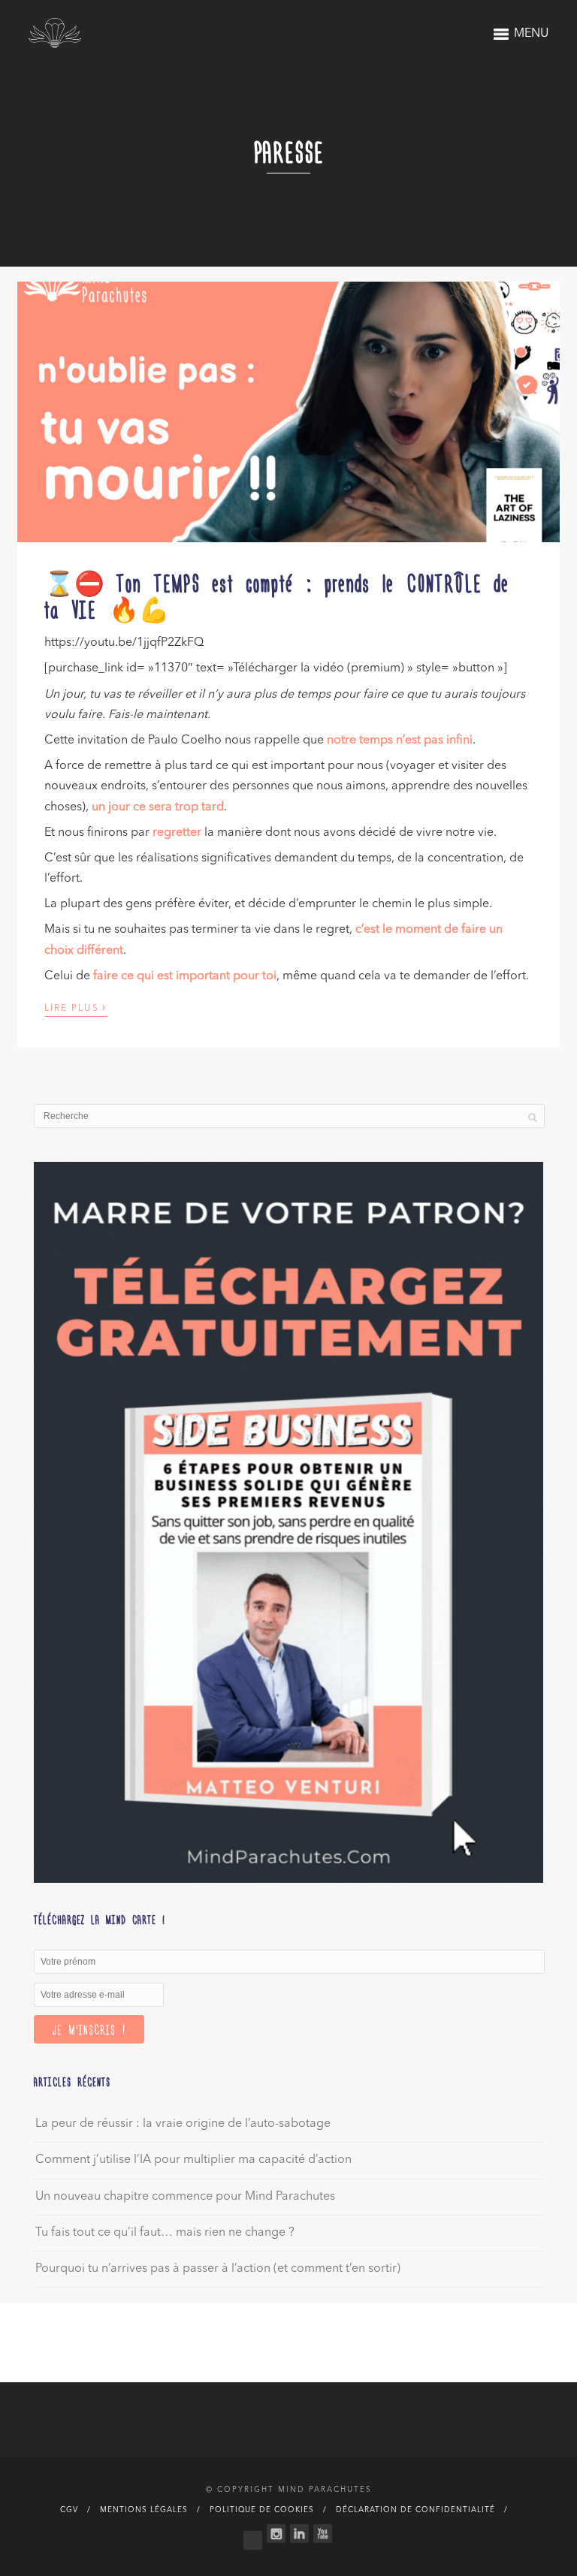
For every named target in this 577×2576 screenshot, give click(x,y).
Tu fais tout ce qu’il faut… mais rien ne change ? (165, 2233)
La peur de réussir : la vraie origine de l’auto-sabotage (183, 2124)
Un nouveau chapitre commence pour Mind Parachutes (185, 2197)
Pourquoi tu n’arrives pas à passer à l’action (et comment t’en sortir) (218, 2269)
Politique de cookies (262, 2510)
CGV (69, 2510)
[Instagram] (276, 2534)
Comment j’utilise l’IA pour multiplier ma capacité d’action (193, 2160)
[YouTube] (323, 2534)
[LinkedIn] (299, 2534)
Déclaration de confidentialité (415, 2510)
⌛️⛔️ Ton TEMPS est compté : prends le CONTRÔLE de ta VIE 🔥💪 (277, 595)
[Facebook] (253, 2537)
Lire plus (76, 1007)
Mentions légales (144, 2510)
